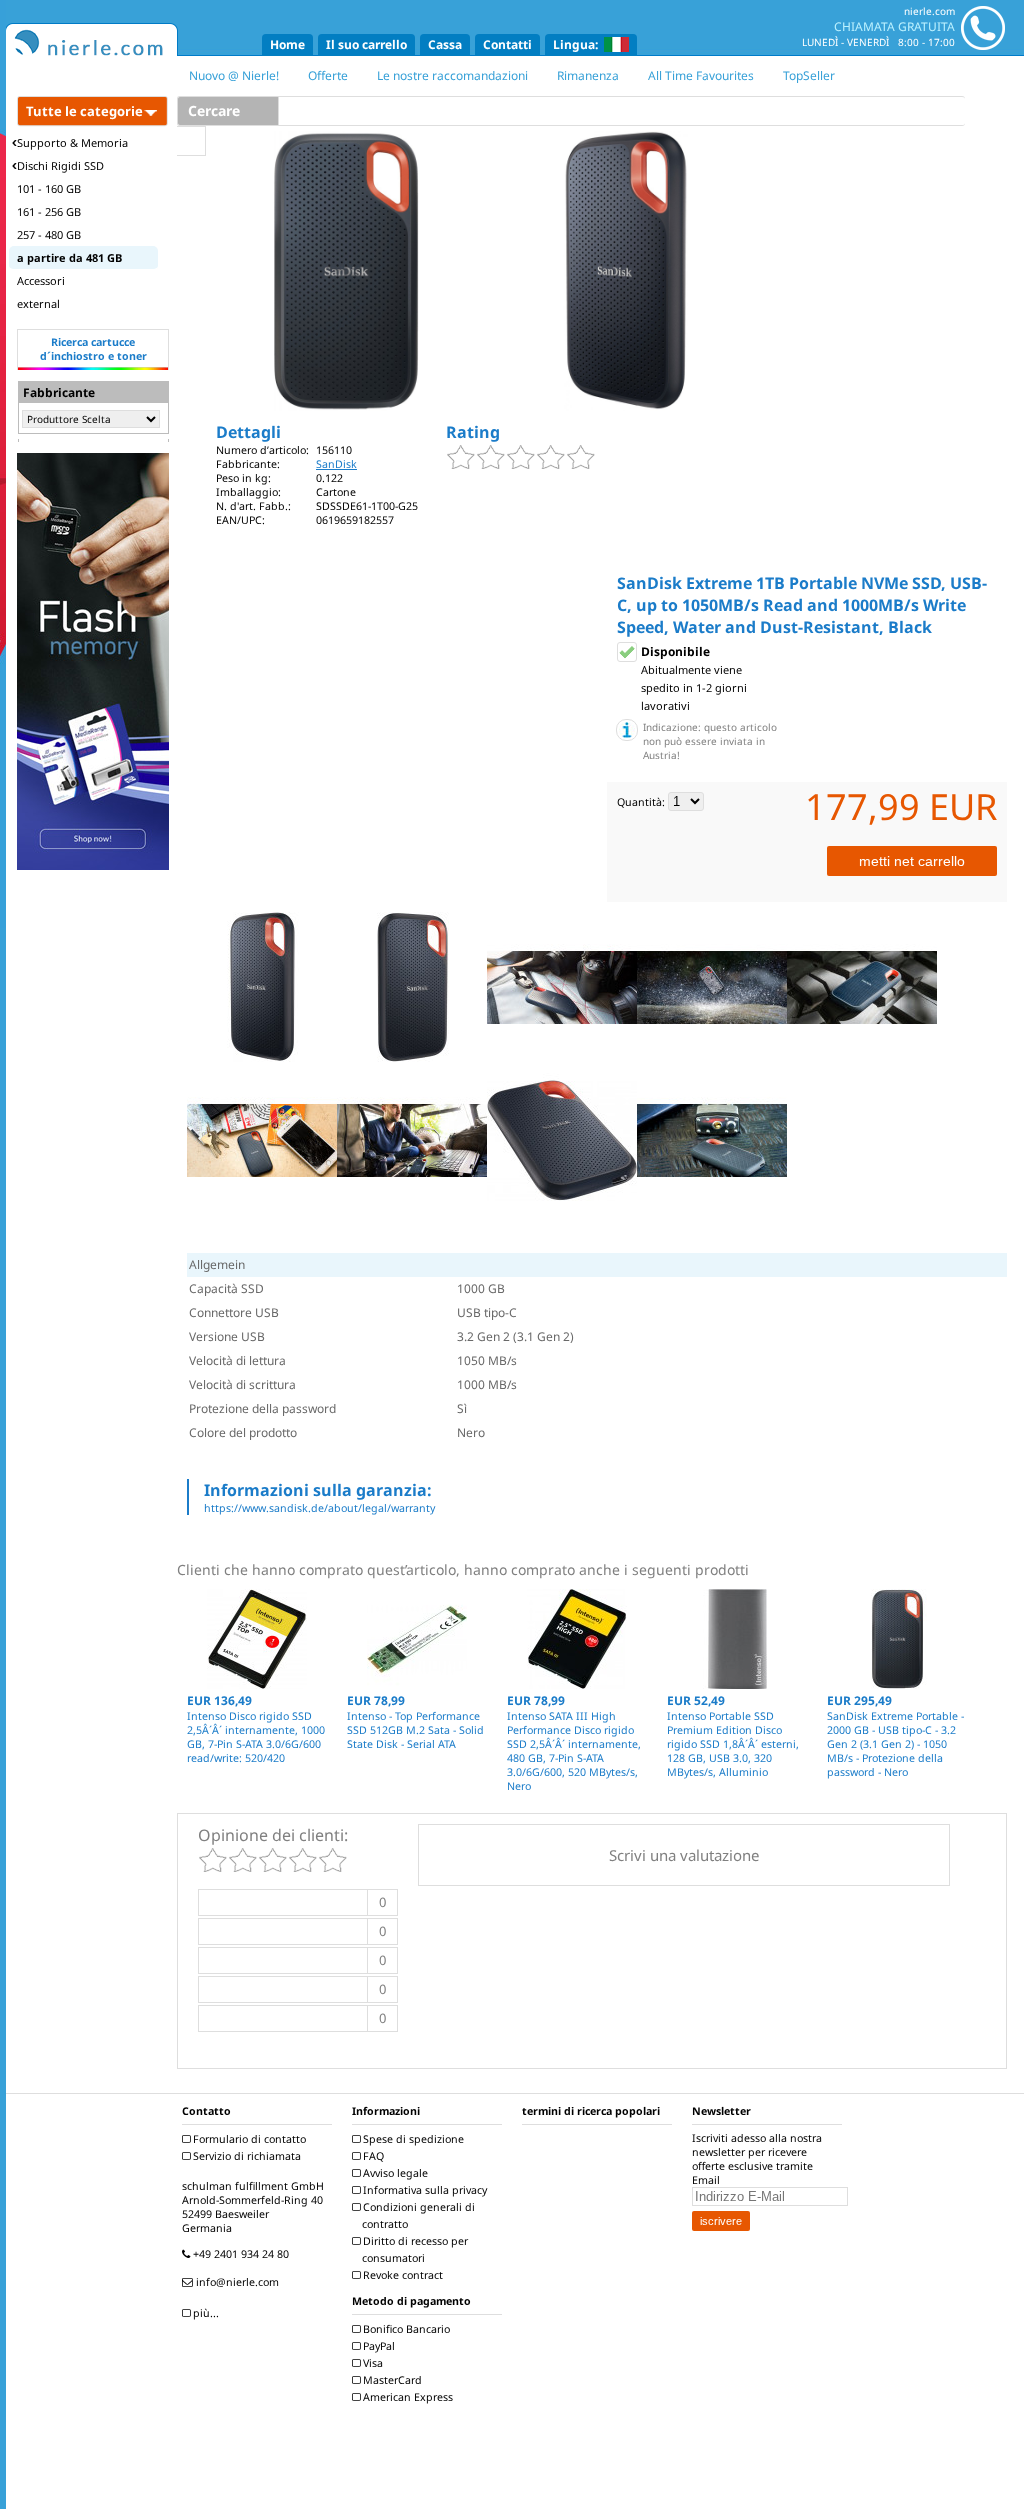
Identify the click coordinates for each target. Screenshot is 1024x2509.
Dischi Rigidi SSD (60, 165)
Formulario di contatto (248, 2139)
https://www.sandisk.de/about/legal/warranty (319, 1508)
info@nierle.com (236, 2282)
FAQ (372, 2156)
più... (204, 2313)
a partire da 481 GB (69, 257)
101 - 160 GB (49, 188)
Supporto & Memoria (72, 142)
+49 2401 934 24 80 (239, 2254)
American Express (406, 2397)
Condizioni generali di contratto (417, 2215)
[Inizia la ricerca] (191, 141)
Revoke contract (401, 2275)
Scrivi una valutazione (684, 1855)
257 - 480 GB (49, 234)
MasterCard (391, 2380)
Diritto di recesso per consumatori (414, 2249)
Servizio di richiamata (245, 2156)
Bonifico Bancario (405, 2329)
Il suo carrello (366, 44)
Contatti (507, 44)
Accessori (41, 280)
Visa (371, 2363)
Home (287, 44)
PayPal (377, 2346)
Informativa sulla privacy (423, 2190)
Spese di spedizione (412, 2139)
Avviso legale (394, 2173)
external (38, 303)
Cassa (445, 44)
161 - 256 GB (49, 211)
